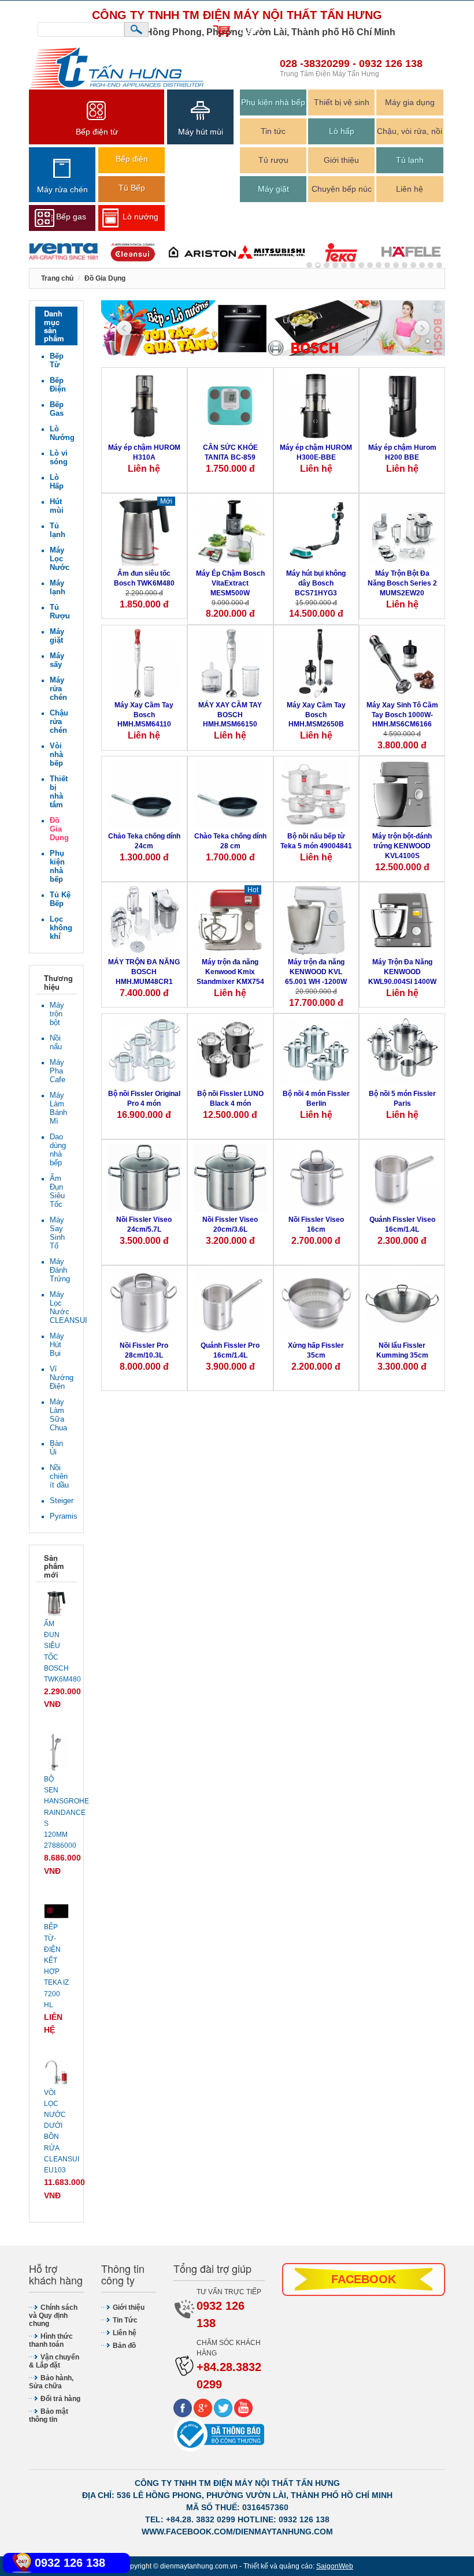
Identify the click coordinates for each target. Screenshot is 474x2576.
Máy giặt (273, 189)
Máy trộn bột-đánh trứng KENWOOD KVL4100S (402, 846)
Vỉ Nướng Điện (61, 1378)
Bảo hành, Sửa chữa (51, 2382)
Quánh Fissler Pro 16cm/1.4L (230, 1350)
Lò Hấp (57, 482)
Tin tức (273, 131)
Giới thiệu (341, 160)
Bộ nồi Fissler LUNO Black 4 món (230, 1099)
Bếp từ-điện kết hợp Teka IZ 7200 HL (56, 1966)
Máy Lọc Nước (60, 559)
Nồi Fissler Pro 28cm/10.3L (144, 1350)
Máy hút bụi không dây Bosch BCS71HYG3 (316, 583)
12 (413, 265)
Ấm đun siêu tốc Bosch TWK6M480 (144, 578)
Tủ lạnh (410, 160)
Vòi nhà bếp (56, 754)
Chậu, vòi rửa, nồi (410, 131)
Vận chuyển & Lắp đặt (54, 2361)
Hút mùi (57, 506)
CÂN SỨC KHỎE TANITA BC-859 (230, 452)
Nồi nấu (56, 1042)
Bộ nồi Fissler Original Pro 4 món (144, 1099)
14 (431, 265)
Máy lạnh (58, 587)
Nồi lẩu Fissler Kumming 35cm (402, 1350)
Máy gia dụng (410, 102)
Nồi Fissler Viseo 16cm (316, 1224)
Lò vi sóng (59, 457)
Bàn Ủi (56, 1448)
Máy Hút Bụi (57, 1345)
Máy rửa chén (58, 689)
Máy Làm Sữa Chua (58, 1415)
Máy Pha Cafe (58, 1071)
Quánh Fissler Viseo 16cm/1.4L (402, 1224)
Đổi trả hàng (60, 2399)
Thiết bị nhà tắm (59, 792)
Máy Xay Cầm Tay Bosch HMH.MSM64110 (144, 715)
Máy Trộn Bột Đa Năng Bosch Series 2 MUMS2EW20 (402, 583)
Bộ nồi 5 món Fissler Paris (402, 1099)
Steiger (61, 1501)
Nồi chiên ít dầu (59, 1476)
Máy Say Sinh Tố (57, 1233)
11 (405, 265)
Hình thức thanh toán (51, 2340)
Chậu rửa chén (59, 722)
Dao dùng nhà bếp (58, 1150)
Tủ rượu (273, 160)
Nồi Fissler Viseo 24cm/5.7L (144, 1224)
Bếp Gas (57, 409)
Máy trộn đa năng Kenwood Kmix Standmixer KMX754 (230, 972)
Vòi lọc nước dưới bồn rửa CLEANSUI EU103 (56, 2131)
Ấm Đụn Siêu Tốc (57, 1191)
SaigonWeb (335, 2566)
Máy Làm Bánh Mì (58, 1108)
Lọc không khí (61, 928)
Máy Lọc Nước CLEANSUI (61, 1307)
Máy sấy (57, 660)
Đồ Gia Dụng (59, 829)
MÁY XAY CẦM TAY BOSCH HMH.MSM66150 (230, 715)
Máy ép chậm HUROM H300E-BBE (316, 452)
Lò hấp (342, 131)
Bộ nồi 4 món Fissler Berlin (316, 1099)
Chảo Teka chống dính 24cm (144, 841)
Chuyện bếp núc (342, 189)
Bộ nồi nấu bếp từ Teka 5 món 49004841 (316, 841)
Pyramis (61, 1516)
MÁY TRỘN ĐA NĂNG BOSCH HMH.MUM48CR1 (144, 972)
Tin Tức (125, 2320)
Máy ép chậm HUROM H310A (144, 452)
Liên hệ (410, 189)
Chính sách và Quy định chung (53, 2316)
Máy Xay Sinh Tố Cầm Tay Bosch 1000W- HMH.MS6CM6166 (402, 715)
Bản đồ (124, 2346)
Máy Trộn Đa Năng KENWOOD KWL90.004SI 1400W (402, 972)
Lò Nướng (61, 433)
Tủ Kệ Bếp (60, 899)
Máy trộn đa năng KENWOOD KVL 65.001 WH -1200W (316, 972)
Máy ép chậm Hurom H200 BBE (402, 452)
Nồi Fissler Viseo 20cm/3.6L (230, 1224)
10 (396, 265)
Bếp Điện (58, 385)
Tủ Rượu (60, 612)
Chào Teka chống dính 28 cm (230, 841)
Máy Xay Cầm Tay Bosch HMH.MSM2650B (316, 715)
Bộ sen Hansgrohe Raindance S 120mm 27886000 (56, 1812)
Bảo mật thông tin (49, 2415)
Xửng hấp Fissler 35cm (316, 1350)
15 (439, 265)
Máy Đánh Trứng (60, 1270)
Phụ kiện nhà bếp (273, 102)
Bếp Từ (57, 360)
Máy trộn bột (57, 1014)
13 (422, 265)
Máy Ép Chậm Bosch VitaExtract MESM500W (230, 583)
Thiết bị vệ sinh (342, 102)
